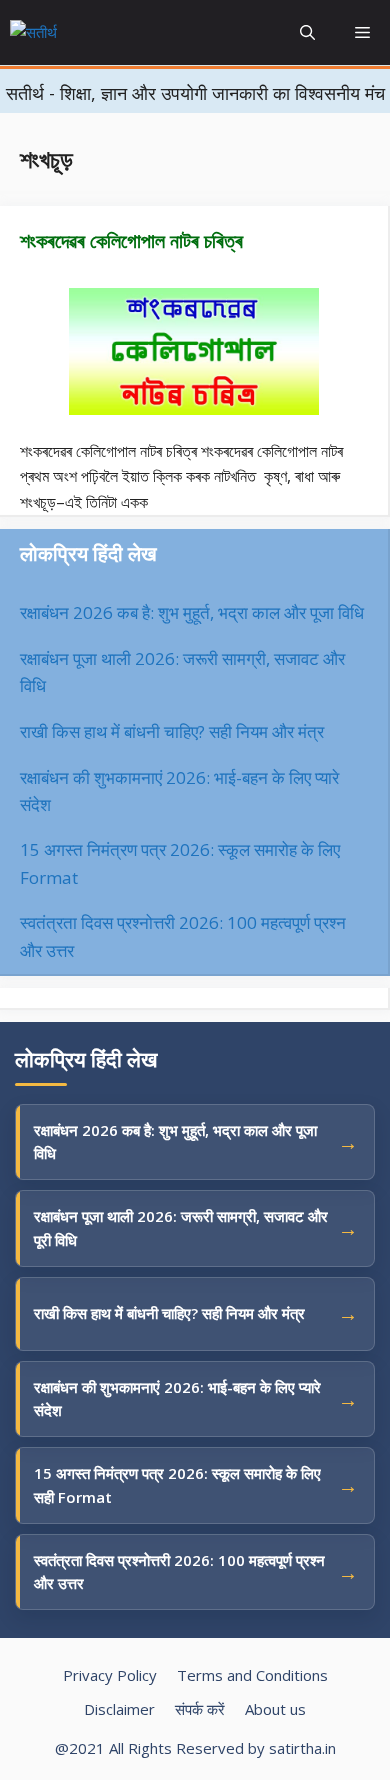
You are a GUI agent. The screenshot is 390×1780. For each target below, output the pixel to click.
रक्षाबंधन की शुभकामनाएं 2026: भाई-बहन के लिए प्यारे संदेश (177, 1398)
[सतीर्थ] (79, 33)
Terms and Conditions (252, 1675)
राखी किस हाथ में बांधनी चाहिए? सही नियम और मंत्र (172, 731)
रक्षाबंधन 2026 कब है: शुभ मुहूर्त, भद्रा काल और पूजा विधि (192, 612)
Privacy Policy (110, 1675)
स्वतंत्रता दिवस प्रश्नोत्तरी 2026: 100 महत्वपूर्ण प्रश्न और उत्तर (179, 1571)
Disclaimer (119, 1709)
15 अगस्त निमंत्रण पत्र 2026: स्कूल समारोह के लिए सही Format (177, 1484)
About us (275, 1709)
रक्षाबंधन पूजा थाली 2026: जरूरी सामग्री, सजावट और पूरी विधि (181, 1227)
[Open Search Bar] (307, 32)
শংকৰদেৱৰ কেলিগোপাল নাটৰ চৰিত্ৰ (131, 240)
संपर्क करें (200, 1709)
